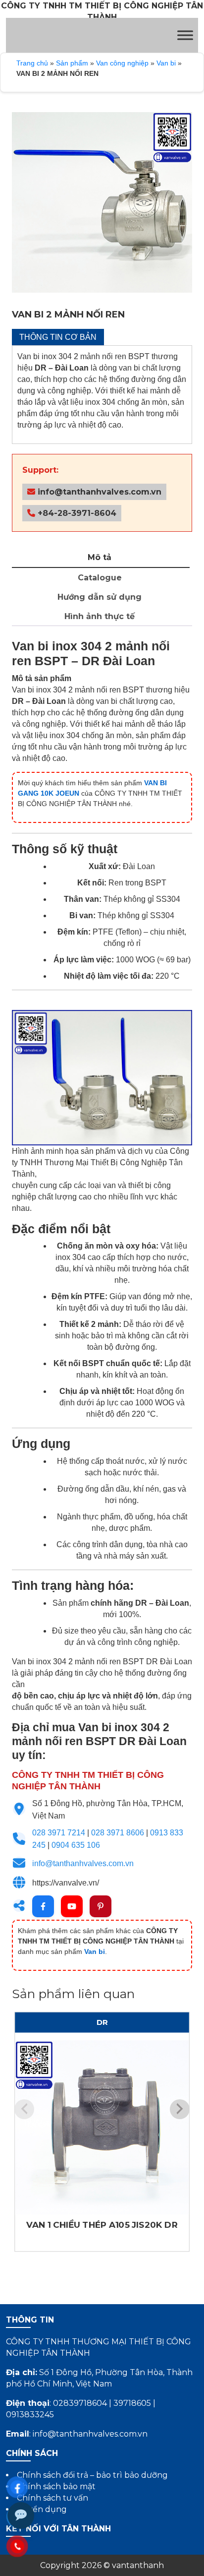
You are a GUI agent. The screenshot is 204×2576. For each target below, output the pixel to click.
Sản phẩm (72, 63)
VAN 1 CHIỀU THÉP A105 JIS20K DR (102, 2225)
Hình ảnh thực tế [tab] (100, 616)
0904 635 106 (76, 1845)
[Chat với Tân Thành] (21, 2515)
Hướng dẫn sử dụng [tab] (100, 597)
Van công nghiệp (122, 63)
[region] (102, 202)
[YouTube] (72, 1906)
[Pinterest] (101, 1906)
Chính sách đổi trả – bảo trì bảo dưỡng (92, 2475)
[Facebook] (43, 1906)
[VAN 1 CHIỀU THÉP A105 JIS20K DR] (102, 2128)
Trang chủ (32, 63)
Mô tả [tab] (100, 557)
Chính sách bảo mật (56, 2486)
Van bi (166, 63)
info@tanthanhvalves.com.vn (98, 492)
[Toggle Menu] (185, 35)
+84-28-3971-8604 (76, 513)
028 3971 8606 (118, 1833)
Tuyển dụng (42, 2509)
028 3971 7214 (59, 1833)
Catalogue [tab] (100, 578)
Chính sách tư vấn (52, 2498)
